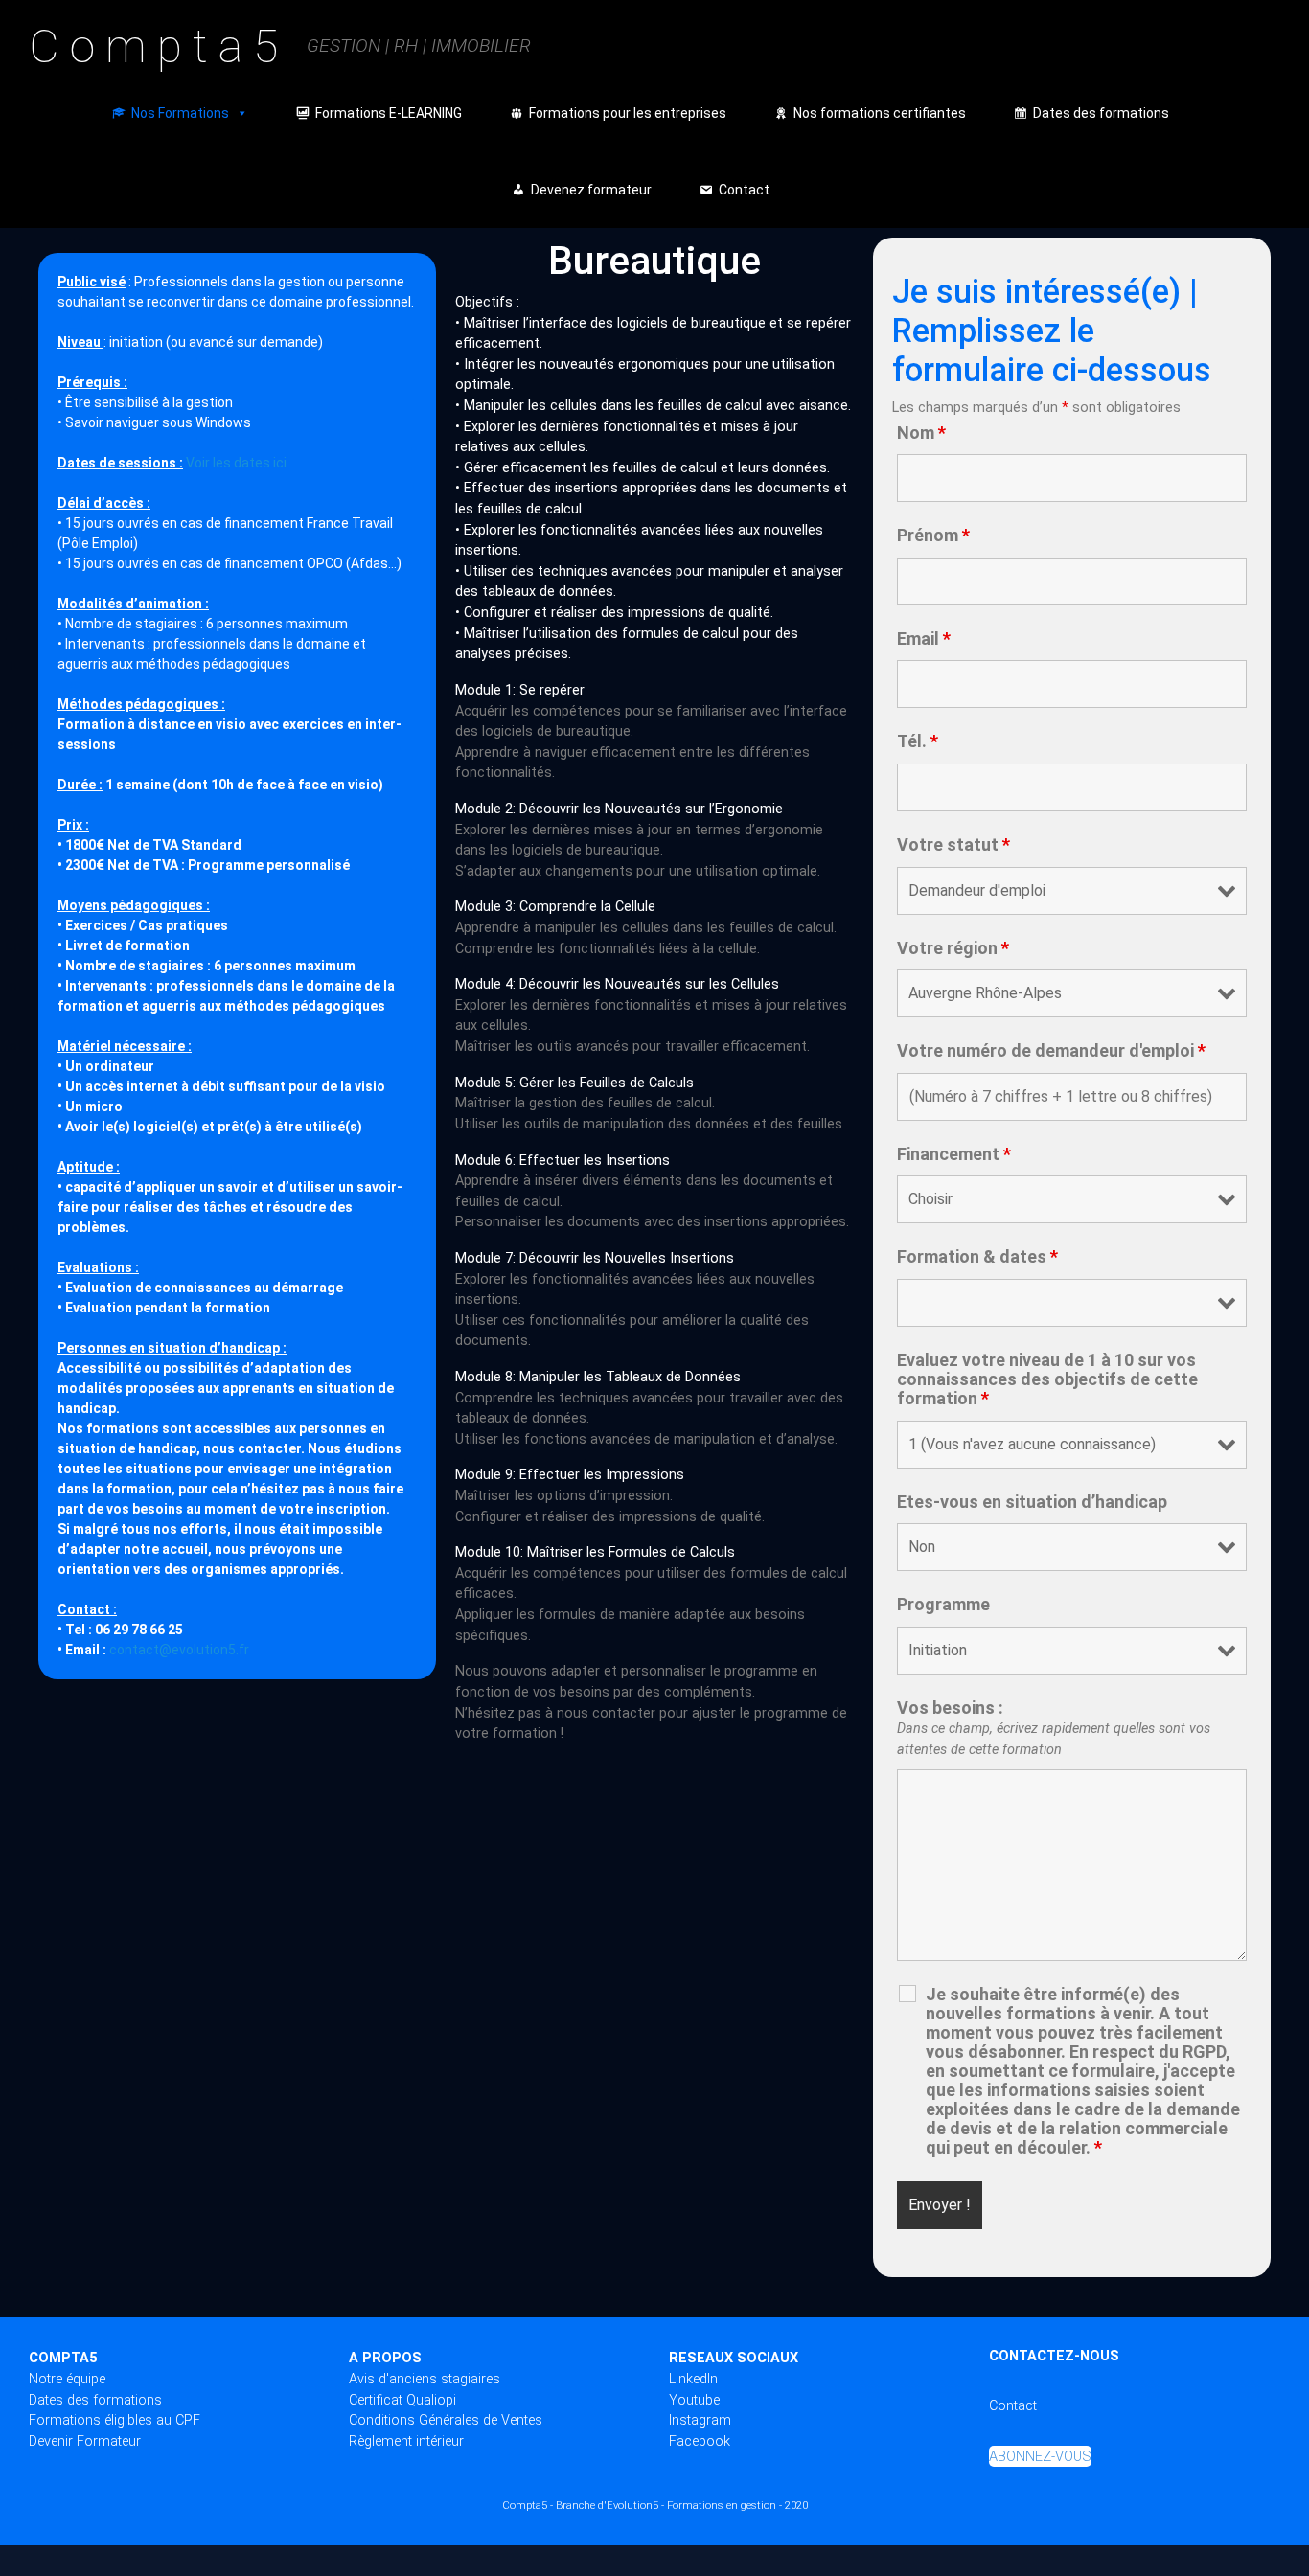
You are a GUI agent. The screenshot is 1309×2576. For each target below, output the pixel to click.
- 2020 (793, 2506)
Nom (921, 433)
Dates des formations (1101, 113)
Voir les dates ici (236, 463)
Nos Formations (180, 113)
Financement (954, 1154)
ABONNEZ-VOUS (1040, 2456)
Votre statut (953, 845)
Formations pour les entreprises (628, 113)
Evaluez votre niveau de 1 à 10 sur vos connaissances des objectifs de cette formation (1047, 1379)
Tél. (918, 741)
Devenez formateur (591, 190)
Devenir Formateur (85, 2441)
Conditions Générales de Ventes (446, 2420)
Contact (744, 190)
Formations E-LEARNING (389, 113)
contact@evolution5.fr (179, 1650)
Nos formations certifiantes (880, 113)
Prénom (933, 536)
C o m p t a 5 (153, 46)
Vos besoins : (1054, 1728)
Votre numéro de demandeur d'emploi (1051, 1051)
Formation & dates (977, 1257)
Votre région (953, 948)
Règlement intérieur (406, 2441)
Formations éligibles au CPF (115, 2420)
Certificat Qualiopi (402, 2400)
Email (924, 639)
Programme (943, 1605)
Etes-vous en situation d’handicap (1032, 1502)
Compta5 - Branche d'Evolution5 (580, 2506)
